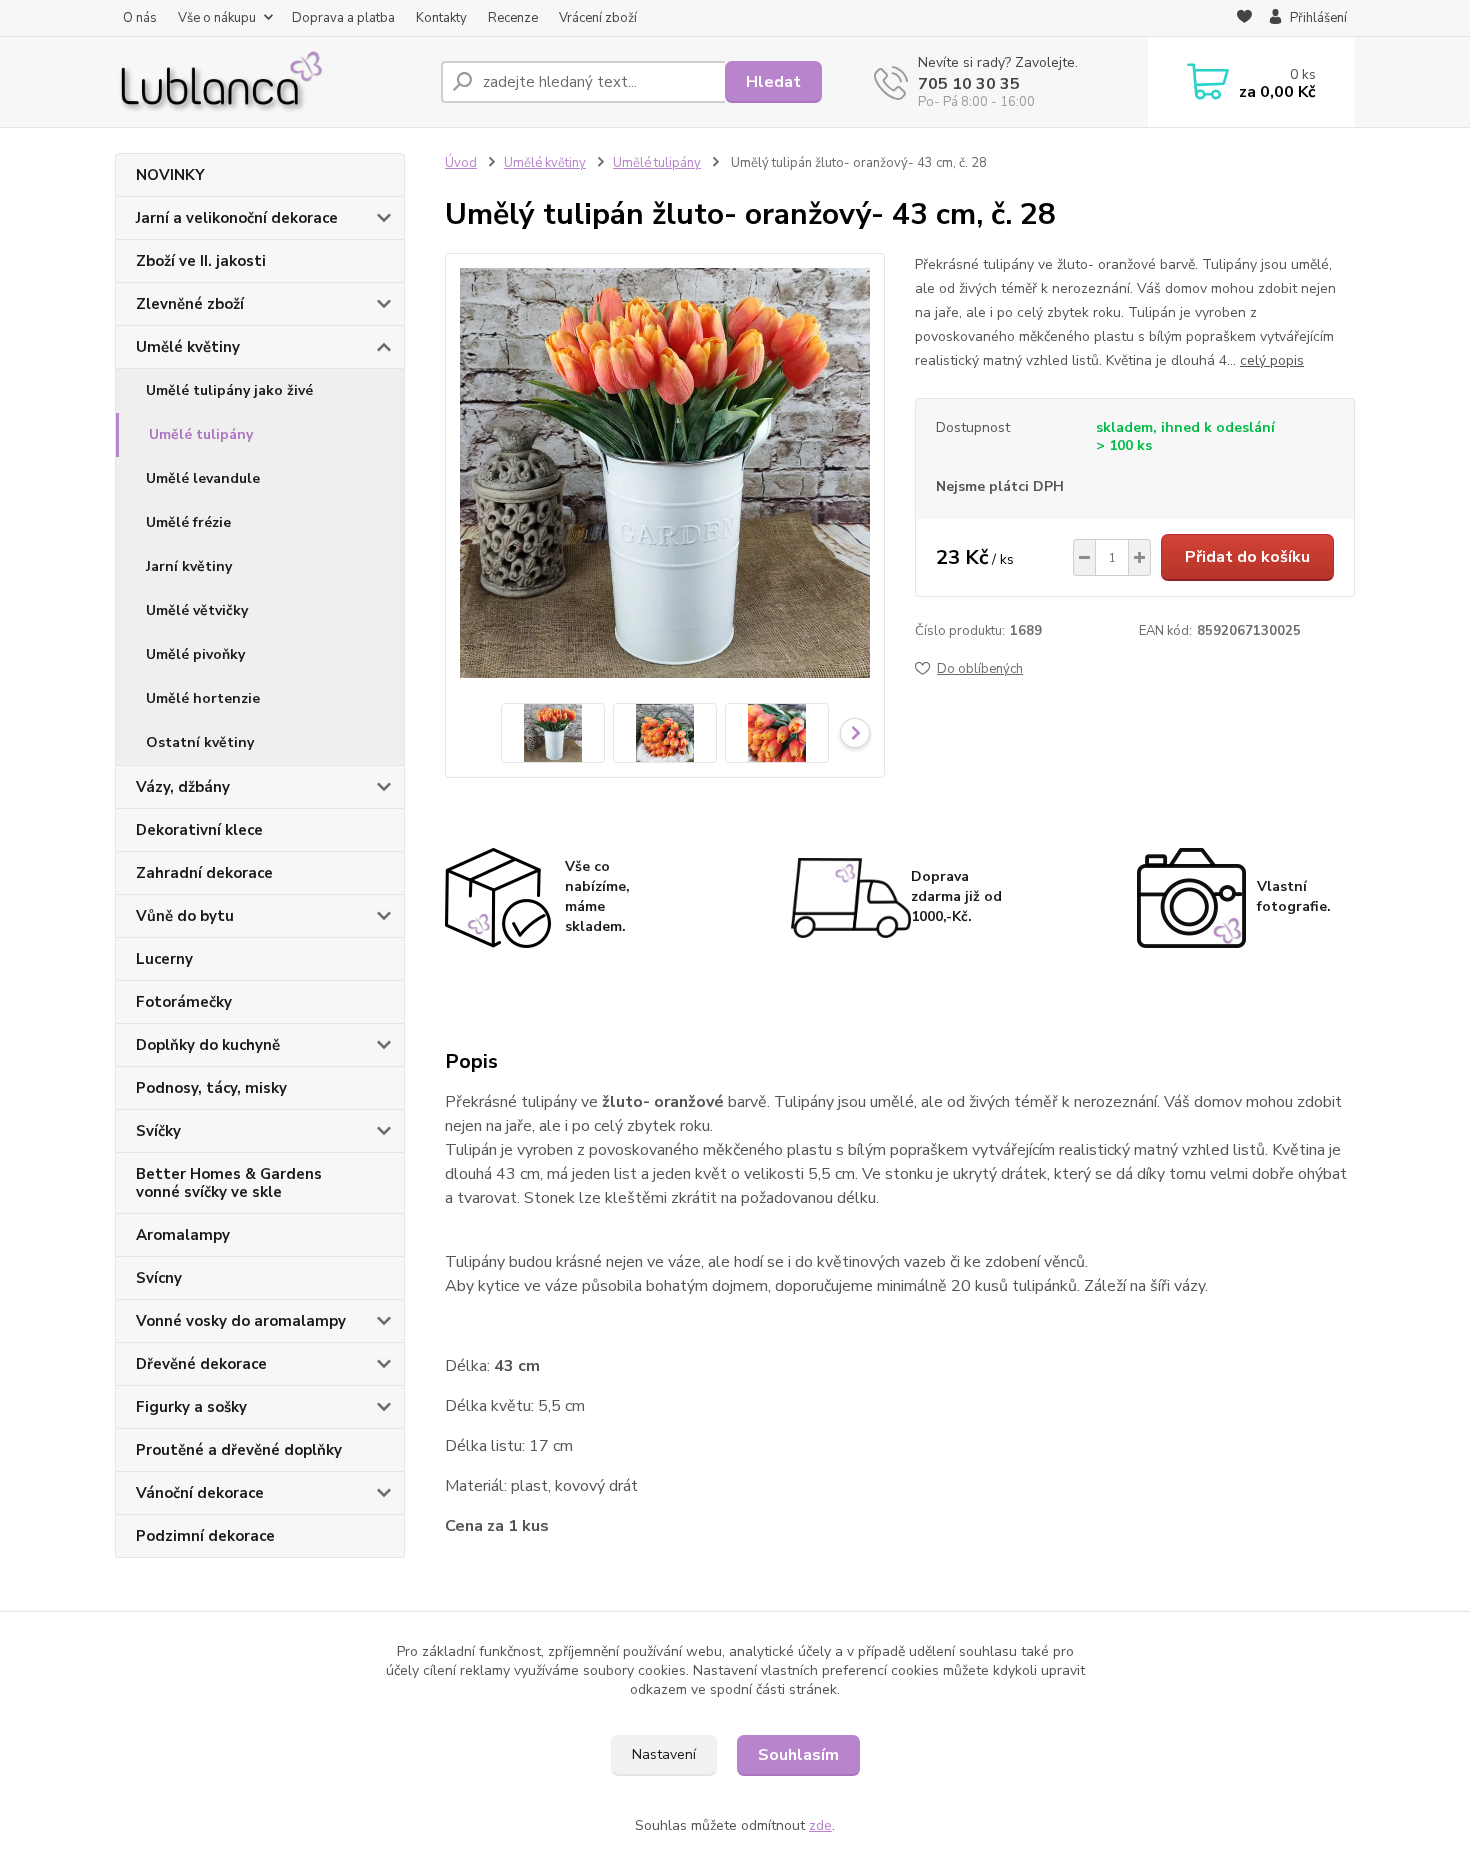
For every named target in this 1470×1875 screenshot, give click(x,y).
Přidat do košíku (1247, 557)
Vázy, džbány (183, 787)
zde (820, 1825)
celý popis (1272, 360)
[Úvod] (270, 82)
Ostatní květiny (200, 742)
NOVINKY (170, 175)
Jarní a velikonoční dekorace (237, 218)
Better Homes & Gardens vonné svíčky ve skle (229, 1183)
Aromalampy (183, 1235)
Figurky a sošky (191, 1407)
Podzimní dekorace (205, 1536)
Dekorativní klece (199, 830)
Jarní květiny (189, 566)
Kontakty (441, 18)
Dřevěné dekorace (201, 1364)
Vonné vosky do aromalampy (241, 1321)
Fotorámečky (184, 1002)
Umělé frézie (188, 522)
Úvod (461, 163)
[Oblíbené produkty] (1244, 19)
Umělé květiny (188, 347)
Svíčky (158, 1131)
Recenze (513, 18)
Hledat (773, 82)
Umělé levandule (203, 478)
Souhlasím (798, 1755)
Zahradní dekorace (204, 873)
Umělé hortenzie (203, 698)
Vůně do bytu (185, 916)
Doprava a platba (343, 18)
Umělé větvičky (197, 610)
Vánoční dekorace (200, 1493)
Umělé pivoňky (195, 654)
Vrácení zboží (598, 18)
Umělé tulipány (201, 434)
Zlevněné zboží (190, 304)
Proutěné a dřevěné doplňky (239, 1450)
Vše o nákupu (217, 18)
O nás (140, 18)
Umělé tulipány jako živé (229, 390)
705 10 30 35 (969, 84)
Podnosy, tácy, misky (211, 1088)
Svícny (159, 1278)
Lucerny (164, 959)
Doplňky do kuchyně (208, 1045)
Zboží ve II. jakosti (201, 261)
